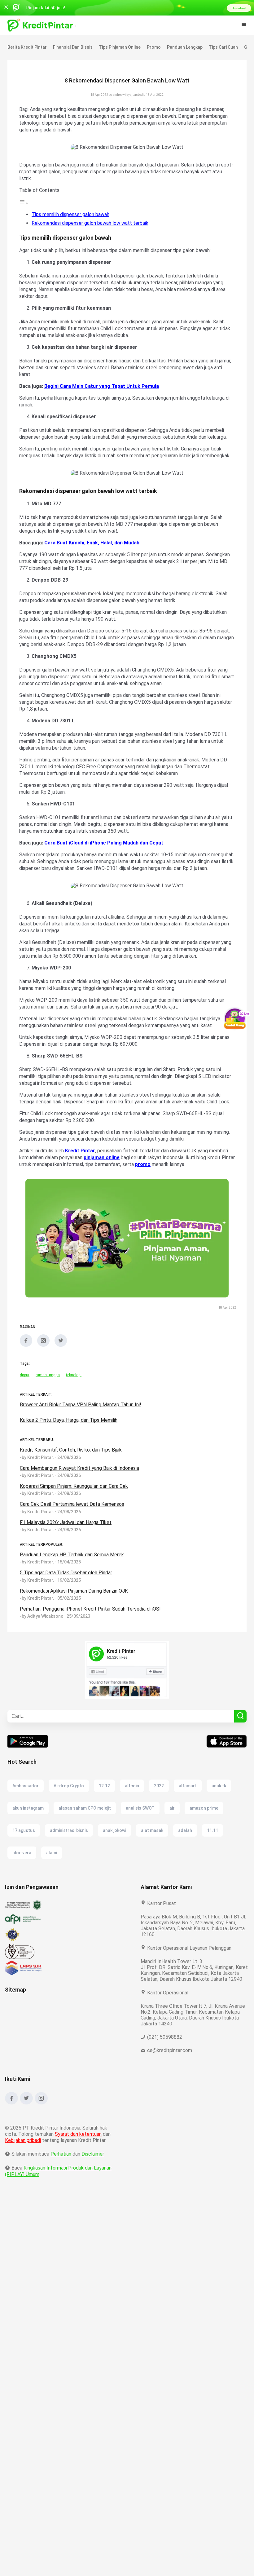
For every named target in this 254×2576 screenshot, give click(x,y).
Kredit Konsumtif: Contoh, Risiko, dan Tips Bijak (72, 1477)
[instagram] (43, 1372)
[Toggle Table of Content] (24, 203)
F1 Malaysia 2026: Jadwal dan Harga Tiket (67, 1550)
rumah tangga (48, 1402)
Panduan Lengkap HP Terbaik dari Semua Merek (73, 1582)
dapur (25, 1402)
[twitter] (61, 1372)
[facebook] (26, 1372)
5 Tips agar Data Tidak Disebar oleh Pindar (67, 1600)
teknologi (74, 1402)
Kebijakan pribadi (24, 2173)
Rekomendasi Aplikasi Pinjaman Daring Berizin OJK (76, 1618)
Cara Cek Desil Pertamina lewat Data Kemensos (72, 1531)
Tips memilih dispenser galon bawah (72, 214)
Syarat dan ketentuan (79, 2167)
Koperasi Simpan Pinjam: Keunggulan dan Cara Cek (77, 1513)
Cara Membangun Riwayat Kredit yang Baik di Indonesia (81, 1495)
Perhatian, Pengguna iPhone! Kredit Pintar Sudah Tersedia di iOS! (91, 1636)
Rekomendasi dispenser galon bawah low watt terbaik (90, 223)
